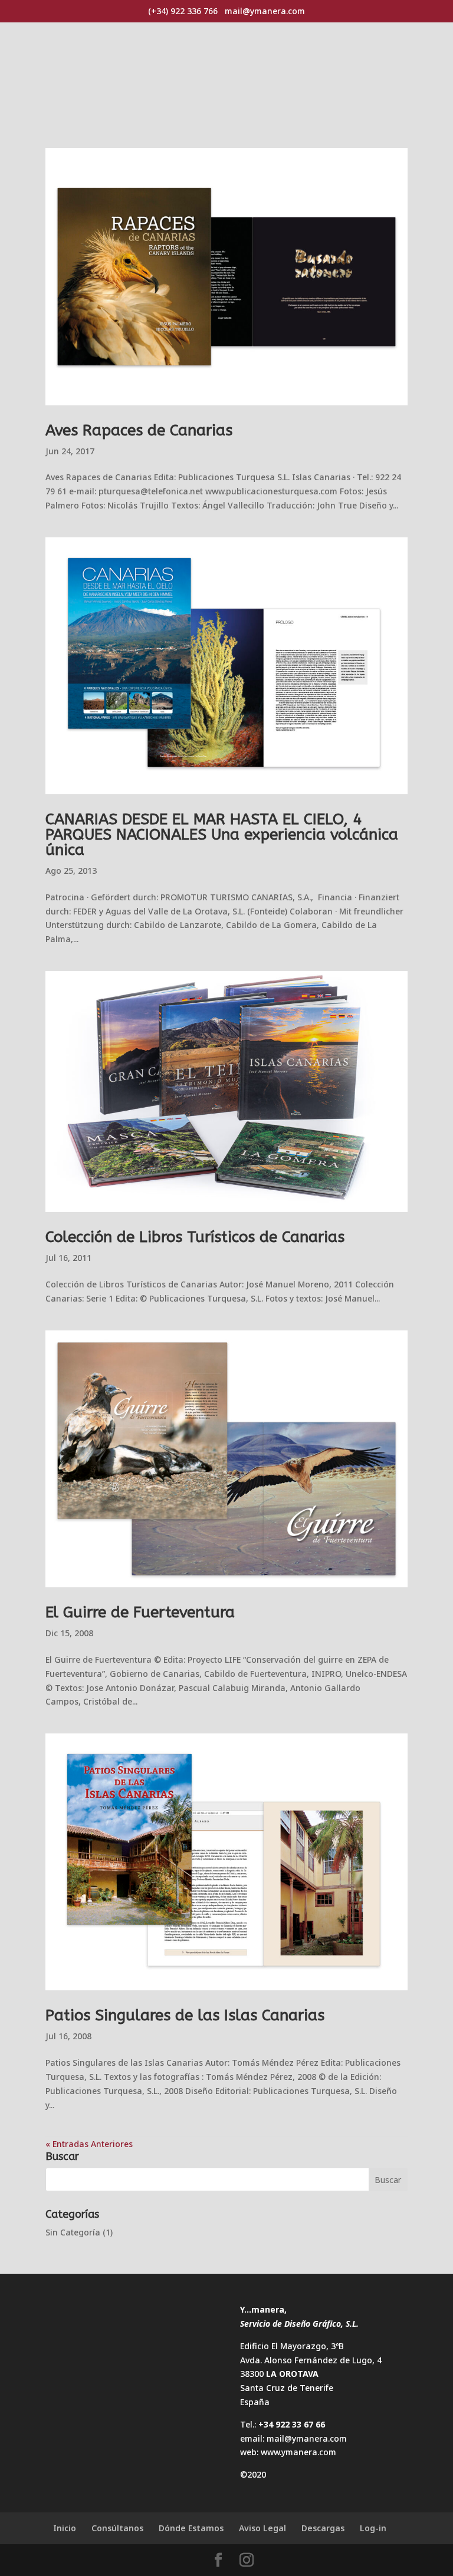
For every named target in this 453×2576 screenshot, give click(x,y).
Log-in (373, 2528)
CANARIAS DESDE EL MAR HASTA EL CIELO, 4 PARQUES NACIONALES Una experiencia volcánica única (222, 835)
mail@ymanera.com (307, 2438)
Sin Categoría (73, 2232)
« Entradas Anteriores (89, 2144)
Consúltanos (117, 2528)
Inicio (65, 2528)
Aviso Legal (262, 2528)
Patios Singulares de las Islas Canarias (185, 2015)
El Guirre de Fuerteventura (140, 1612)
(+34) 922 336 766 (183, 11)
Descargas (323, 2528)
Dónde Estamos (191, 2528)
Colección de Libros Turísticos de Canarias (195, 1237)
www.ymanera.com (298, 2452)
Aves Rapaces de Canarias (139, 430)
